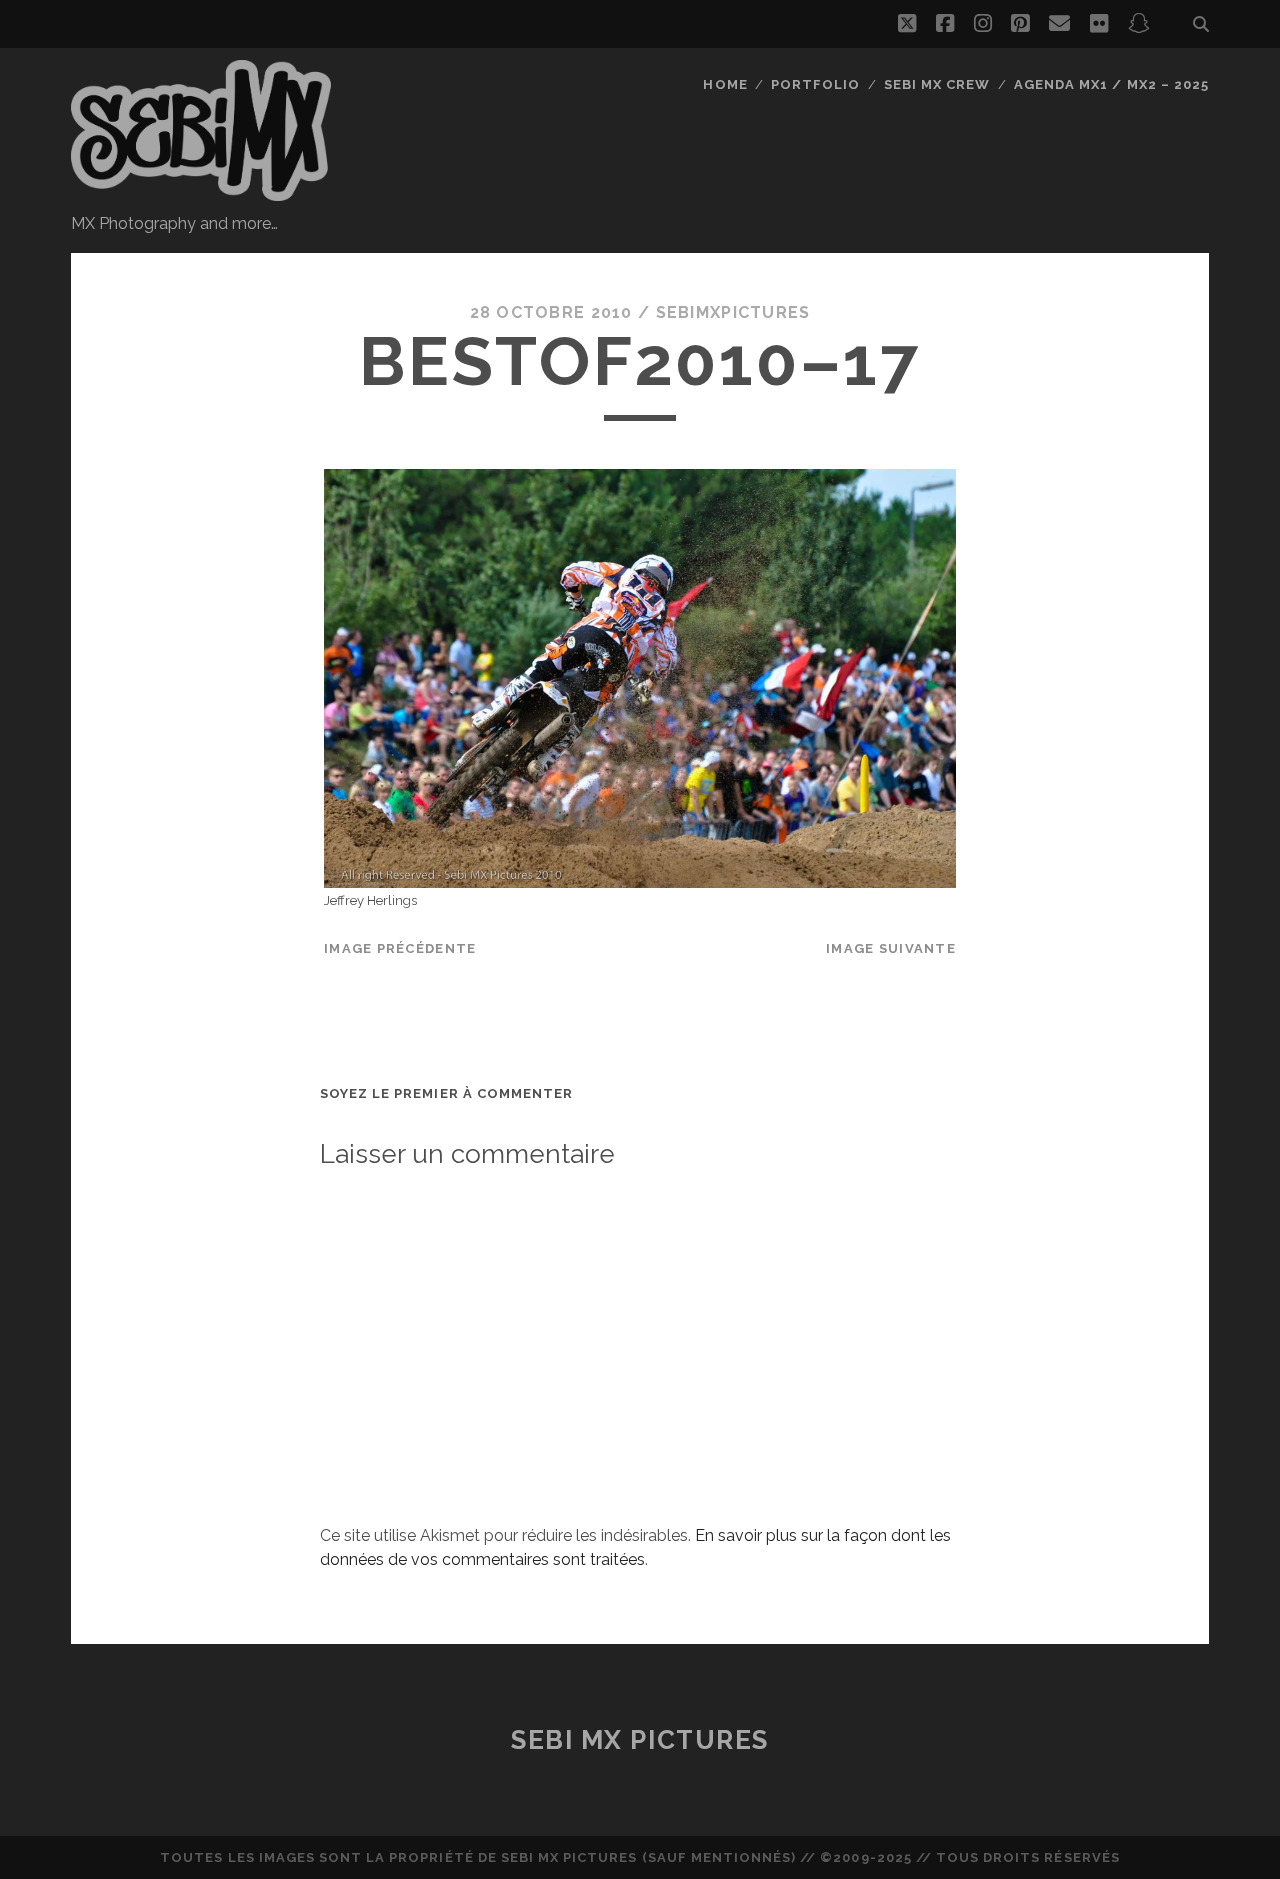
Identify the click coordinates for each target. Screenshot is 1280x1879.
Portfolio (815, 84)
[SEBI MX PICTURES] (201, 192)
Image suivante (891, 948)
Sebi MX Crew (937, 84)
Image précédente (400, 948)
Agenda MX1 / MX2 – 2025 (1111, 84)
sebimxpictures (733, 312)
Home (725, 84)
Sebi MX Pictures (640, 1740)
